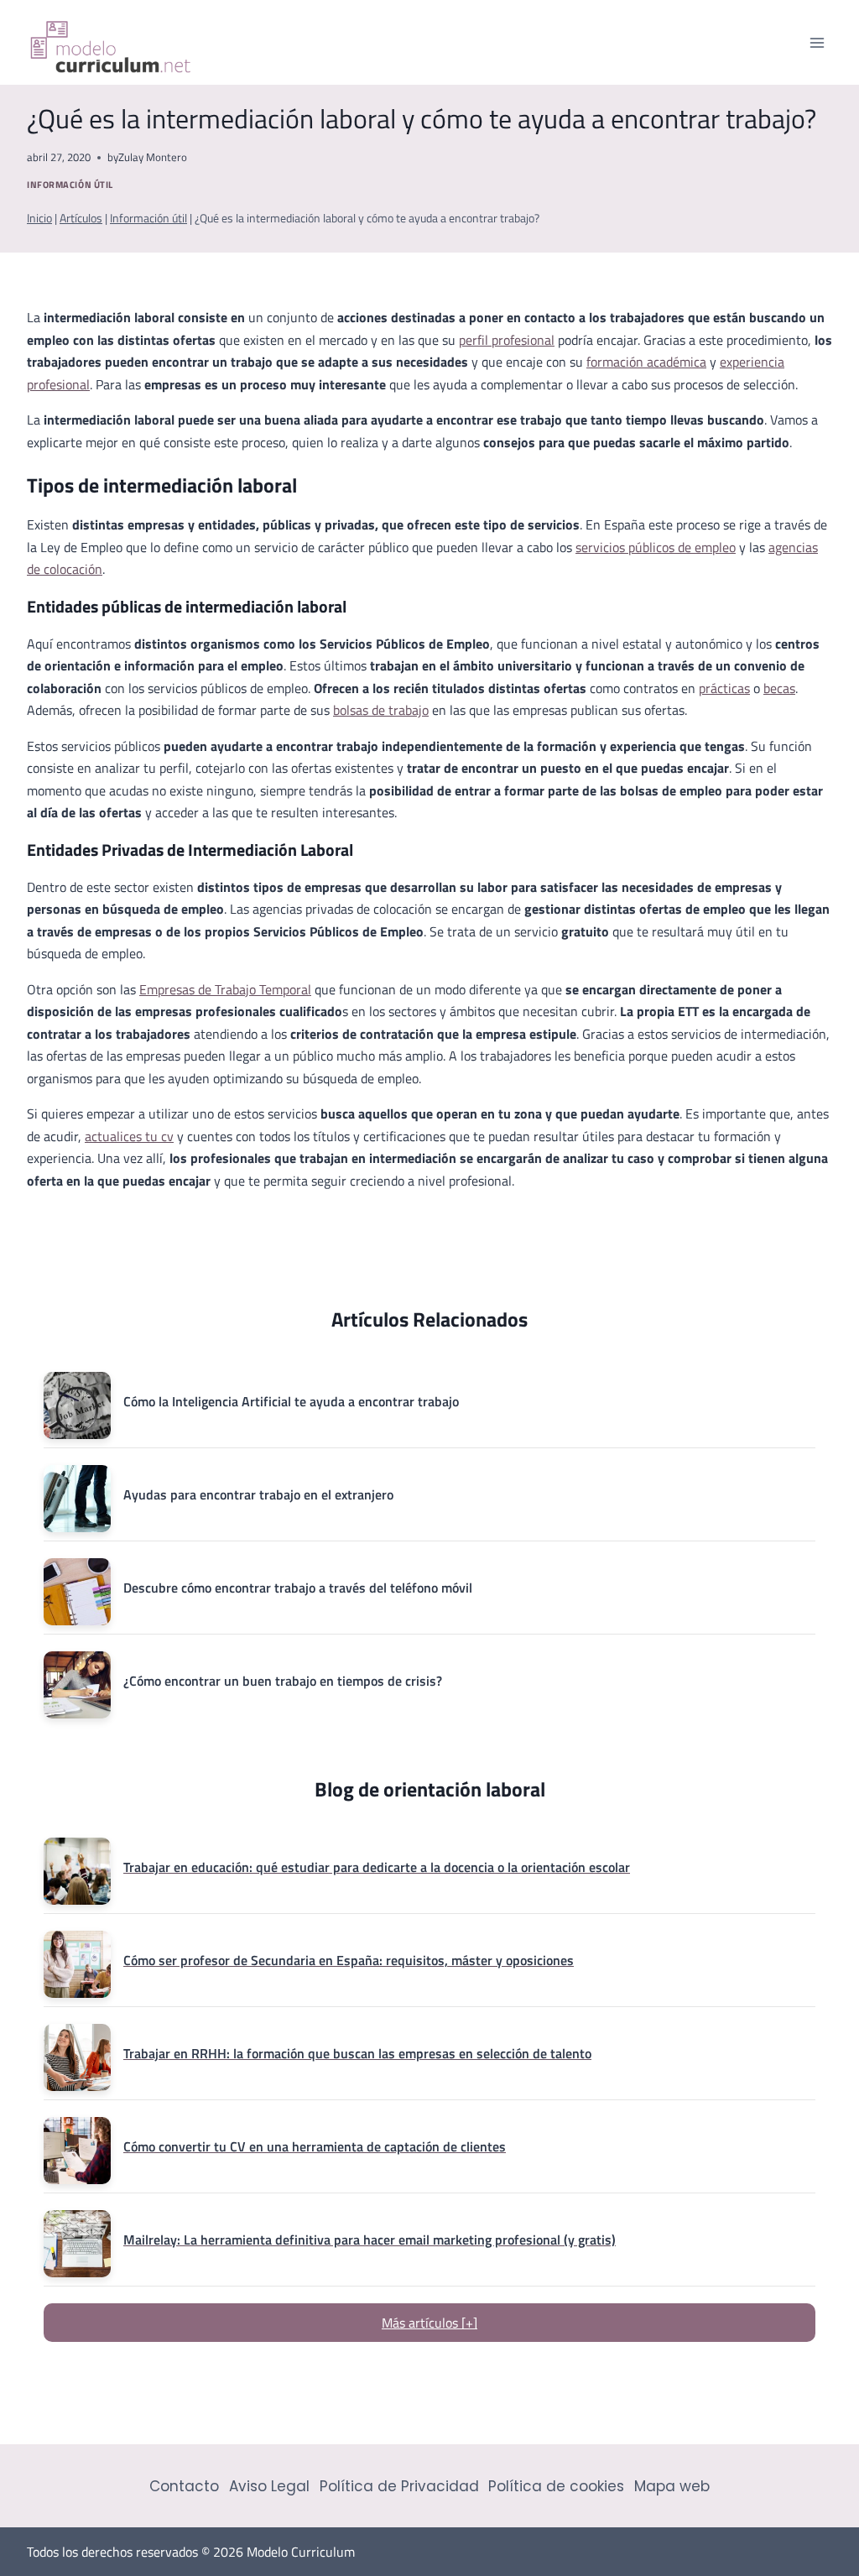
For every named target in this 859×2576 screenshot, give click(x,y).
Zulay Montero (153, 157)
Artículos (81, 218)
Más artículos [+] (429, 2323)
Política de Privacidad (399, 2486)
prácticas (724, 688)
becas (779, 688)
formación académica (646, 362)
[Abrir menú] (817, 42)
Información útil (70, 184)
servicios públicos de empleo (656, 547)
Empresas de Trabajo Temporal (225, 989)
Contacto (184, 2486)
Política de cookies (556, 2486)
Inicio (39, 218)
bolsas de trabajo (381, 710)
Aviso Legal (269, 2486)
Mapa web (672, 2486)
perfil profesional (507, 340)
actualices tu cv (129, 1136)
